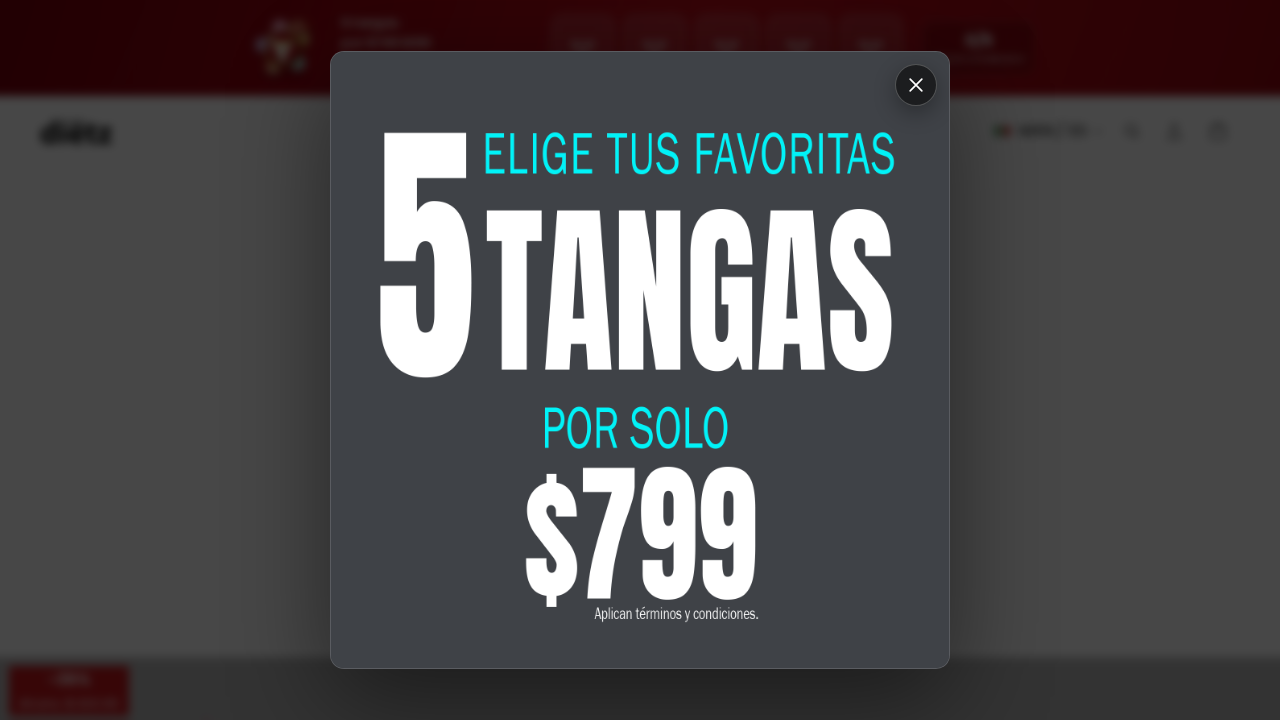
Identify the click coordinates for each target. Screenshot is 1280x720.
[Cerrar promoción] (916, 85)
